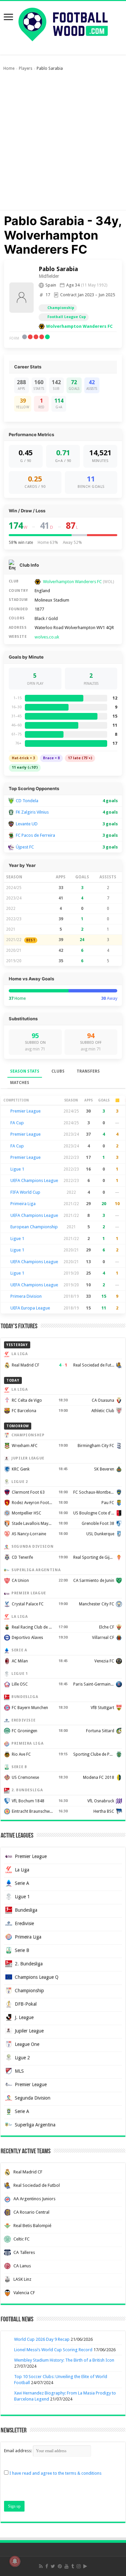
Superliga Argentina (35, 2125)
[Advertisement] (63, 144)
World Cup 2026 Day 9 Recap (42, 2339)
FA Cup (17, 1123)
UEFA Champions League (34, 1180)
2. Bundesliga (29, 1964)
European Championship (34, 1227)
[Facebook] (47, 2566)
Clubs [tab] (58, 1071)
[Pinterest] (60, 2566)
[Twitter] (53, 2566)
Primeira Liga (23, 1204)
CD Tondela (27, 801)
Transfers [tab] (88, 1071)
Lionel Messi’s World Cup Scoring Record (53, 2350)
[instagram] (79, 2566)
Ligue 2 (22, 2058)
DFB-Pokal (26, 2004)
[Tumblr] (73, 2566)
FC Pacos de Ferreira (35, 835)
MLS (19, 2071)
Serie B (22, 1950)
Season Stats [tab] (25, 1071)
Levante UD (27, 824)
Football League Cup (67, 317)
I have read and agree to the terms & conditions (55, 2473)
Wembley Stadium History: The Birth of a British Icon (64, 2360)
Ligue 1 (17, 1169)
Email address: (18, 2451)
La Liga (22, 1870)
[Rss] (41, 2566)
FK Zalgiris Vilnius (32, 812)
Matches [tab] (20, 1083)
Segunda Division (33, 2098)
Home (9, 68)
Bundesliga (26, 1910)
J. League (24, 2017)
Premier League (26, 1111)
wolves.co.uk (47, 637)
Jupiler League (29, 2031)
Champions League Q (37, 1977)
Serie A (22, 1883)
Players (26, 68)
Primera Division (26, 1296)
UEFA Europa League (30, 1308)
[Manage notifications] (15, 2561)
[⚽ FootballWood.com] (63, 23)
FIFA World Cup (25, 1192)
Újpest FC (25, 847)
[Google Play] (85, 2566)
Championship (61, 308)
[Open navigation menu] (8, 18)
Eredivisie (24, 1923)
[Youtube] (67, 2566)
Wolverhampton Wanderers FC (79, 326)
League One (27, 2044)
